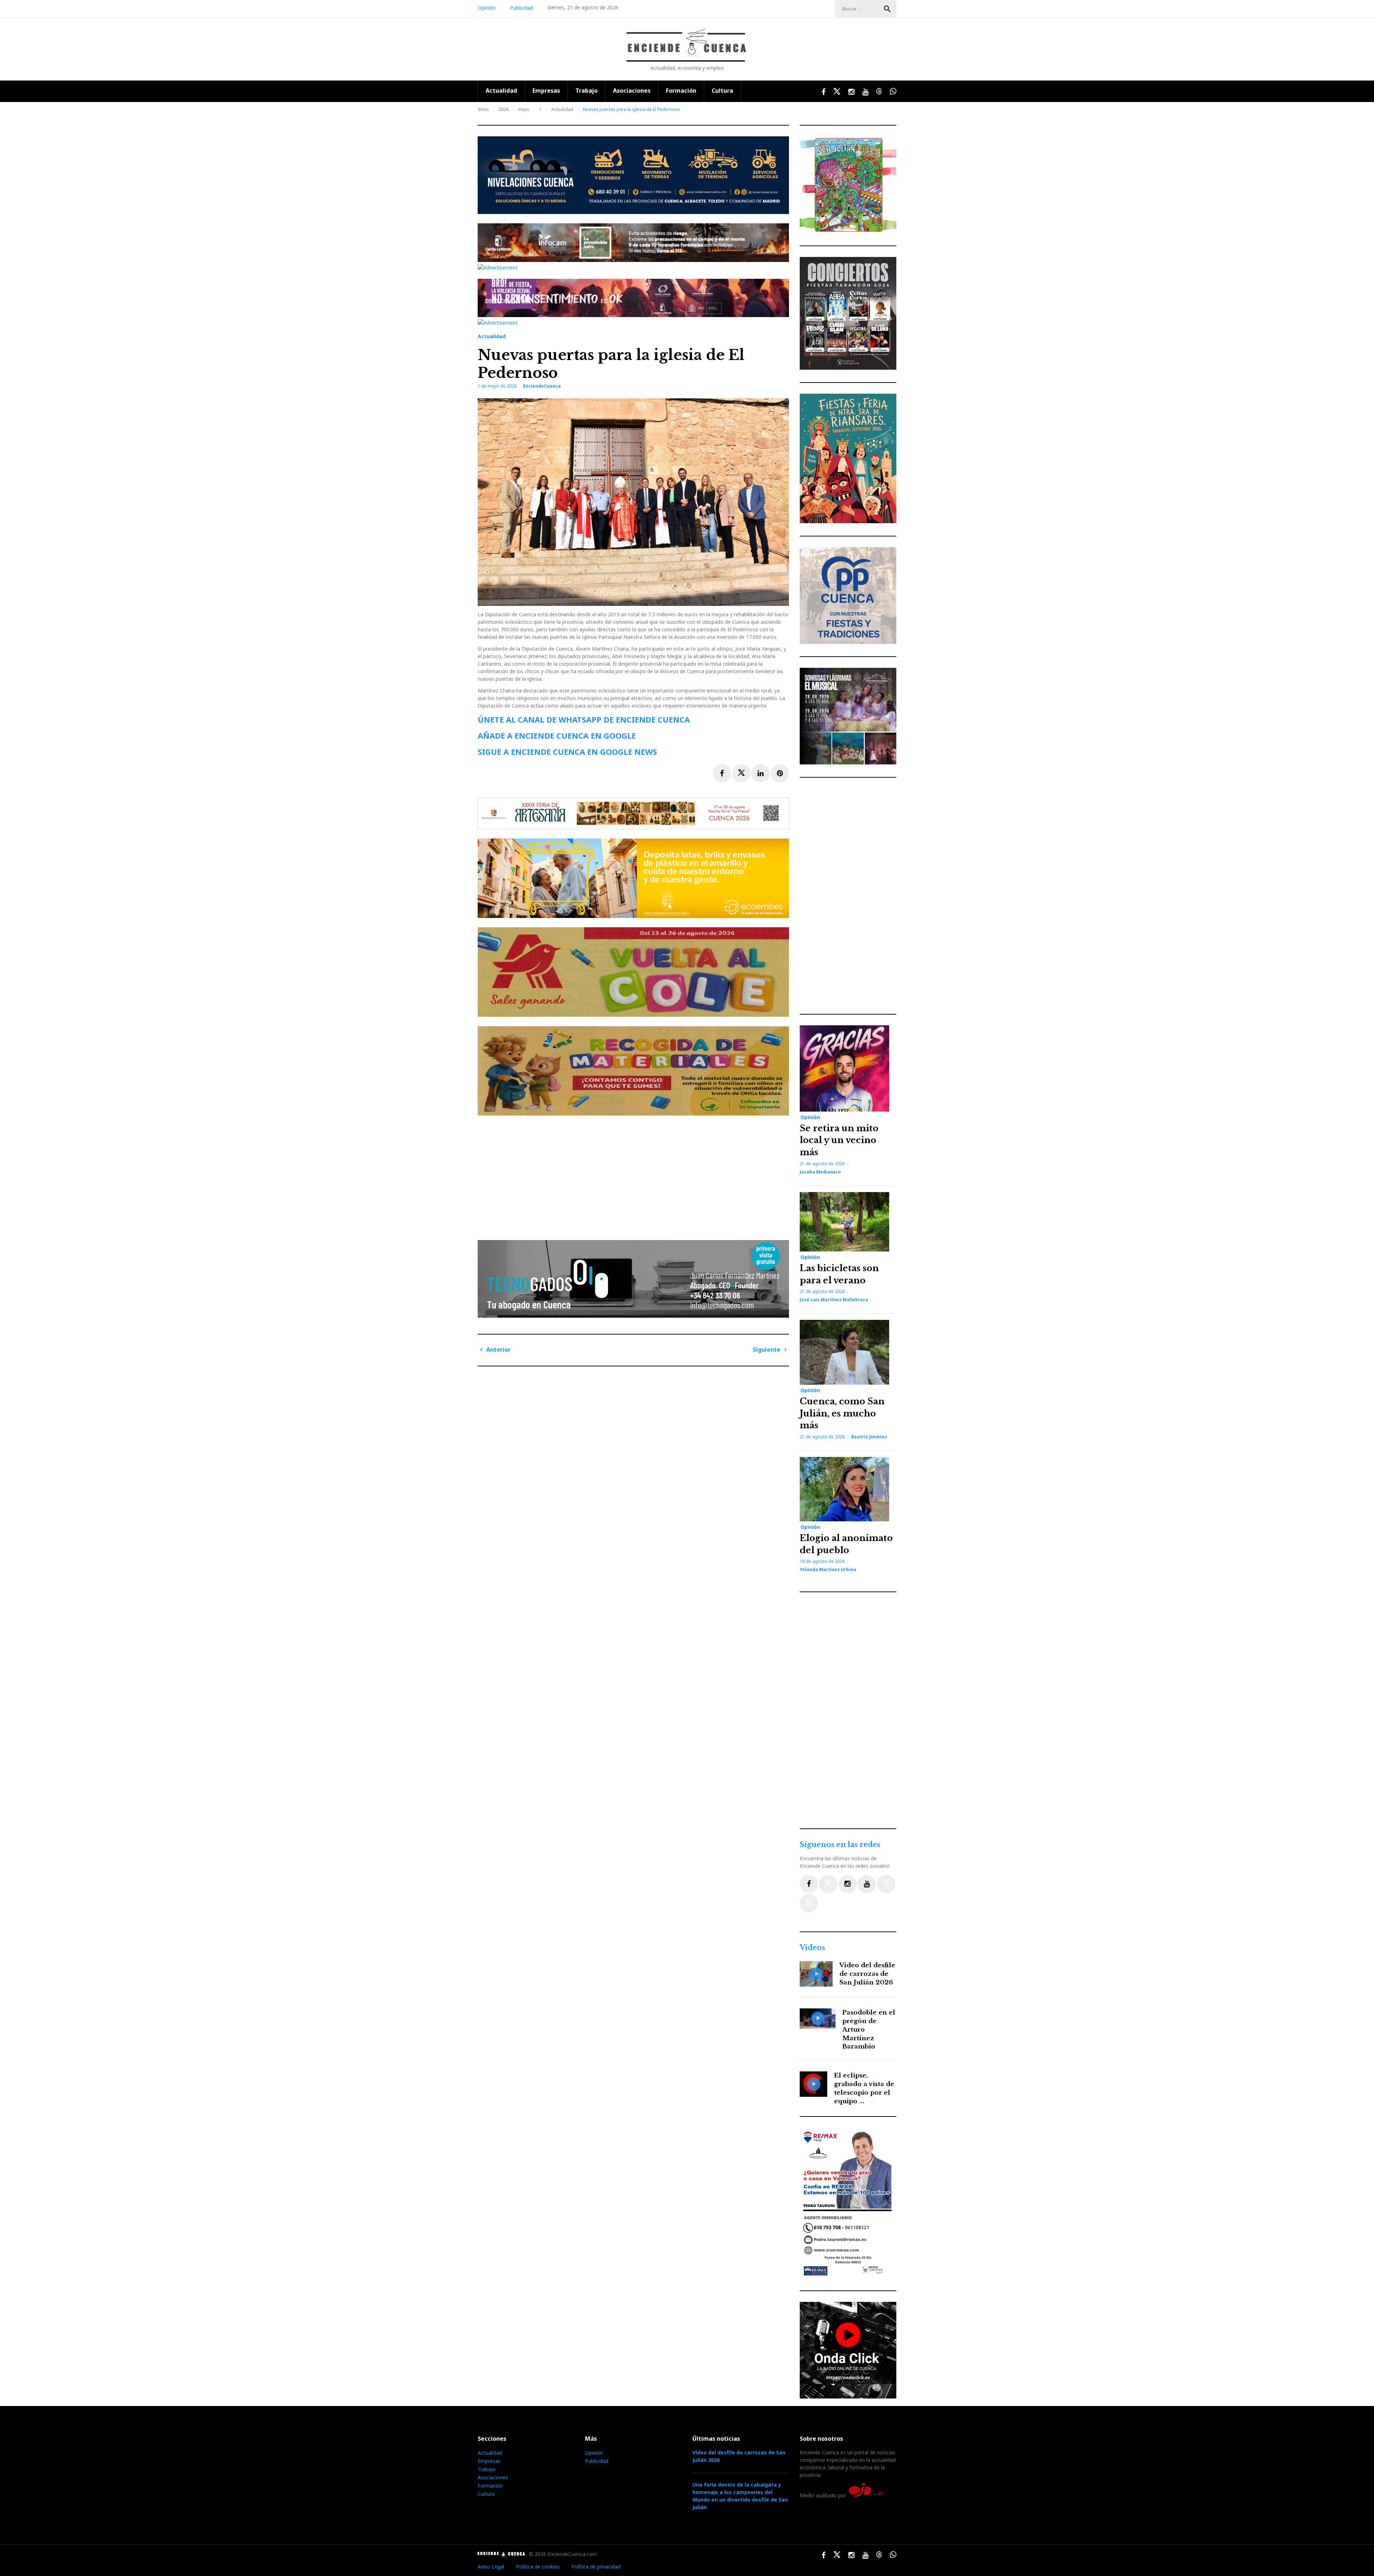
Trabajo (586, 91)
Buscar (887, 9)
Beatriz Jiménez (869, 1437)
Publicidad (522, 8)
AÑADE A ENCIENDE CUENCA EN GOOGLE (557, 735)
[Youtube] (867, 1884)
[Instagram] (847, 1884)
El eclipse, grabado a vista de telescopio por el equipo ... (864, 2088)
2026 (503, 109)
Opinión (487, 8)
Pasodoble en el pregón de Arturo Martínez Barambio (869, 2030)
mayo (524, 109)
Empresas (546, 91)
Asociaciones (632, 91)
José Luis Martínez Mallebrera (834, 1300)
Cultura (722, 91)
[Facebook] (809, 1884)
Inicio (483, 109)
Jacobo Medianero (820, 1172)
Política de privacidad (596, 2567)
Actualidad (501, 91)
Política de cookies (538, 2567)
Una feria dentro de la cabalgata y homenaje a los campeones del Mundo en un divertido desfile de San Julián (740, 2496)
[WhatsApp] (809, 1903)
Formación (681, 91)
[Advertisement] (635, 1175)
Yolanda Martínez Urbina (828, 1569)
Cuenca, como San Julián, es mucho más (842, 1413)
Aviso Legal (491, 2567)
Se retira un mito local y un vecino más (839, 1140)
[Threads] (886, 1884)
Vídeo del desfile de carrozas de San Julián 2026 (867, 1974)
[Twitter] (828, 1884)
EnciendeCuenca (542, 386)
